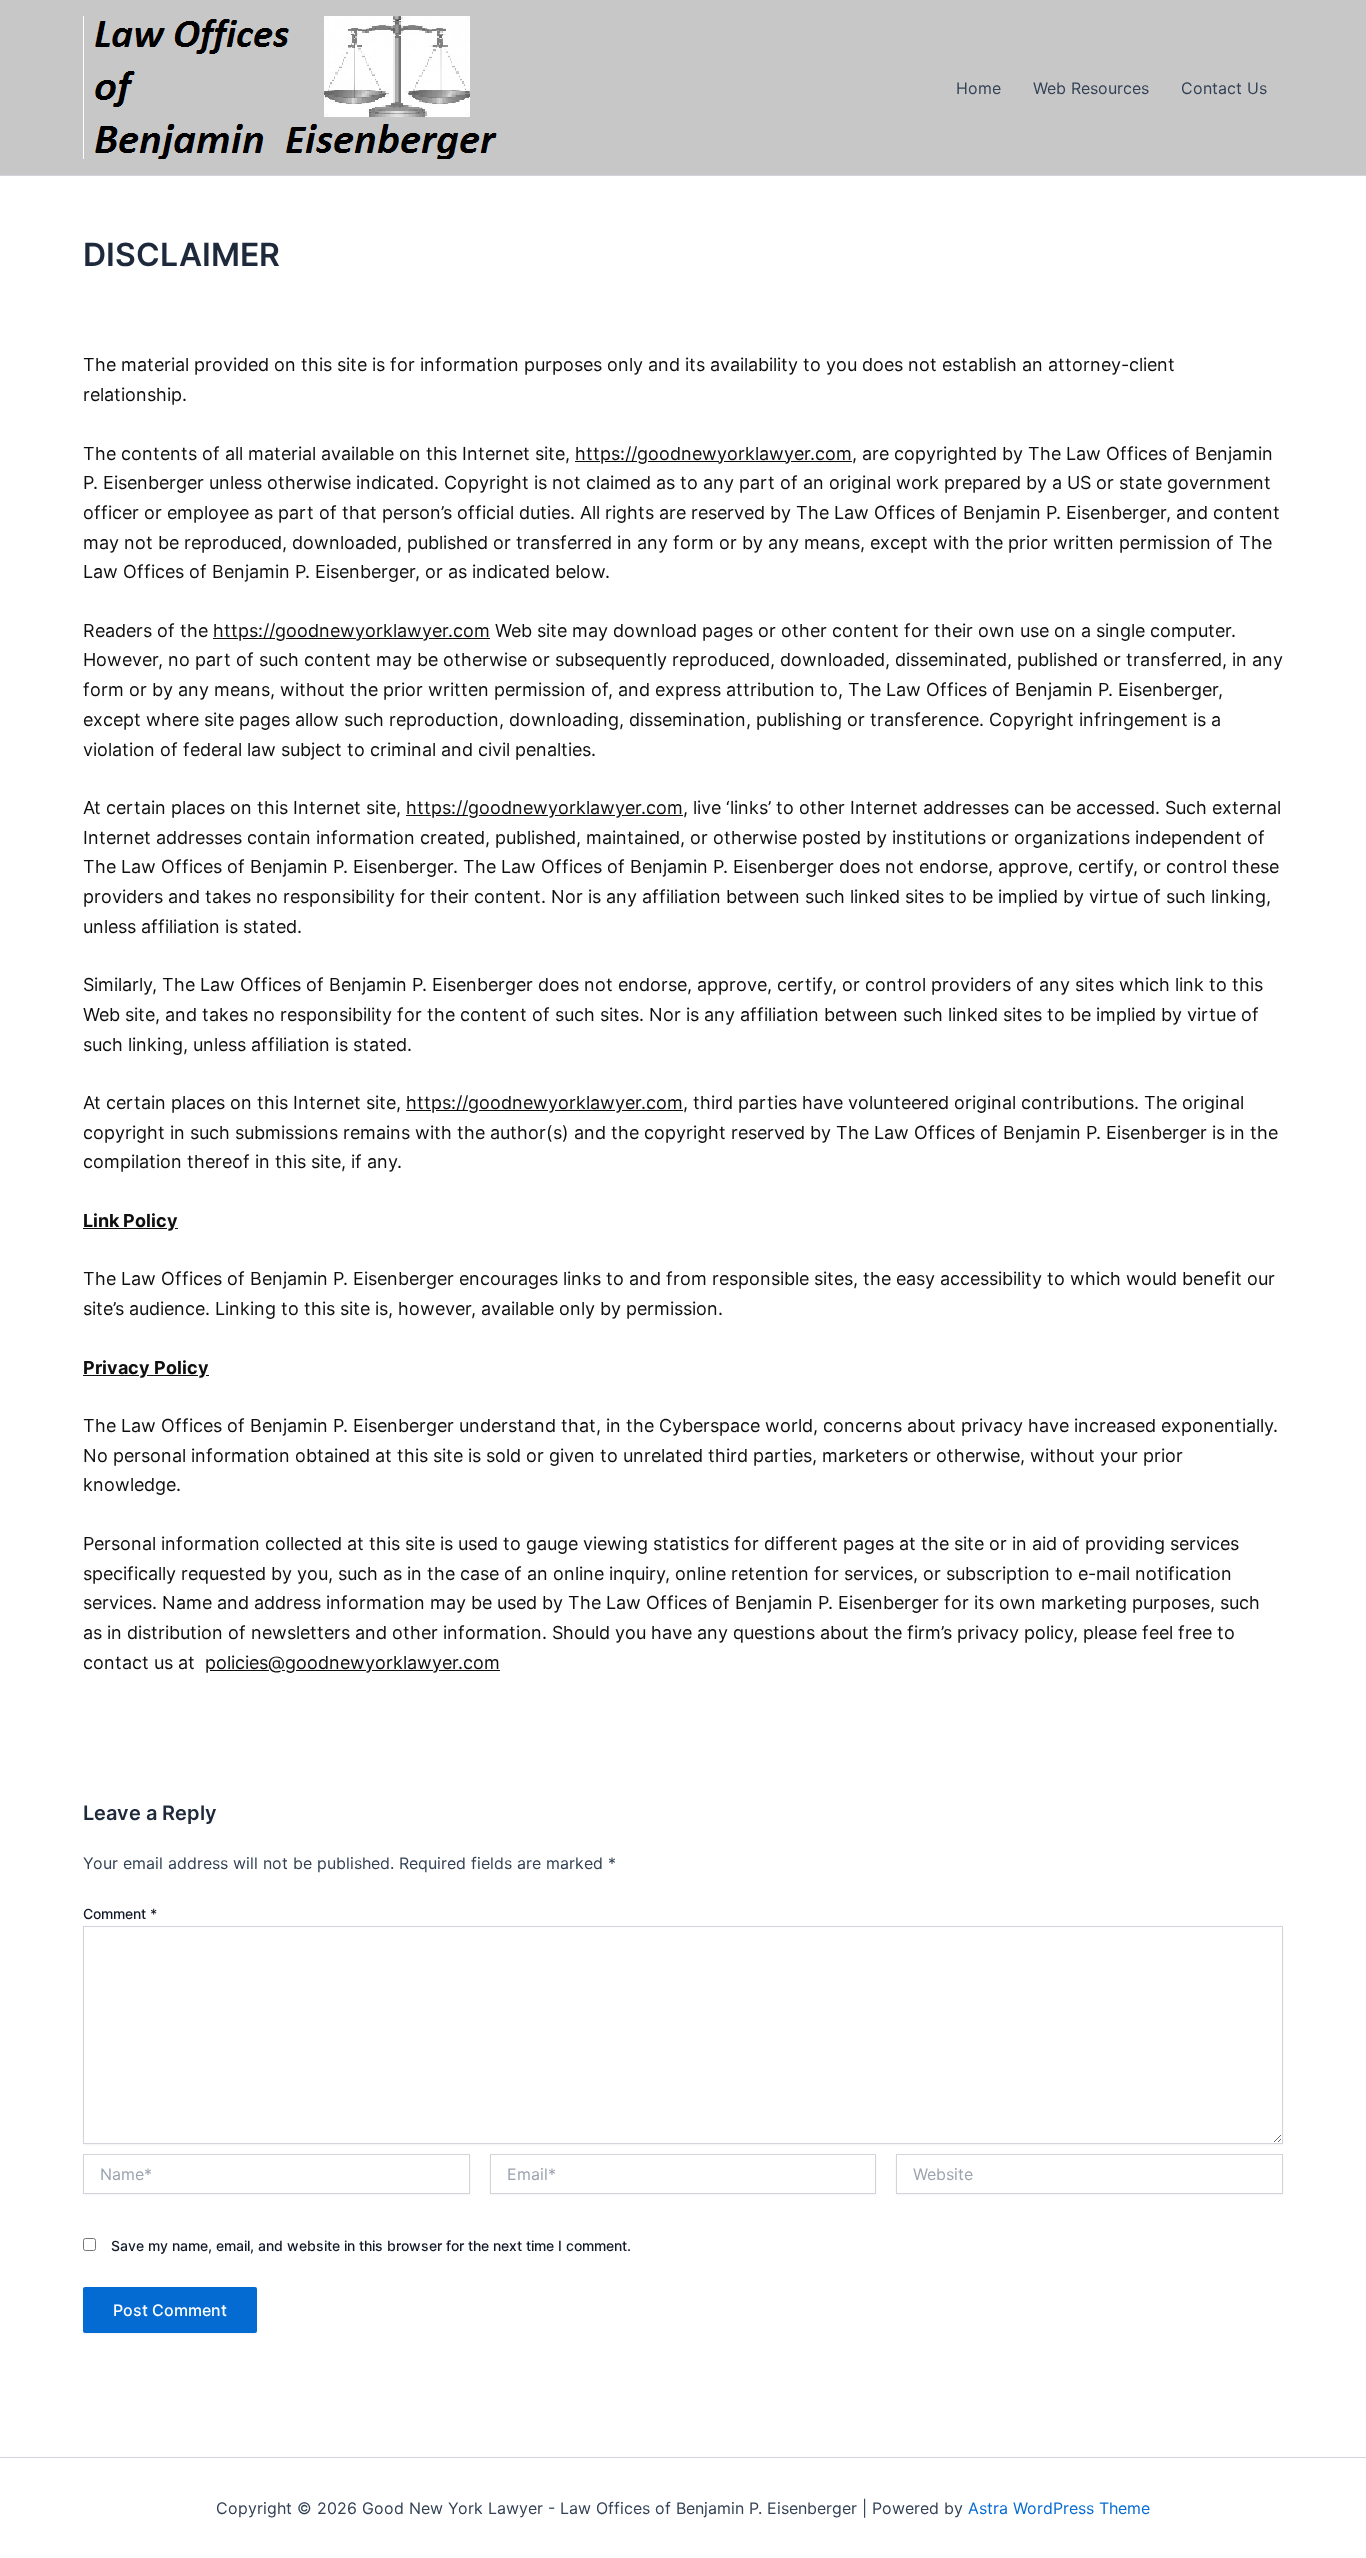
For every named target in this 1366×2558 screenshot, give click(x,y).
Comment (120, 1913)
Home (978, 88)
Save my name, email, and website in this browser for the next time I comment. (371, 2245)
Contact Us (1224, 88)
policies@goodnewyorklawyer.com (352, 1662)
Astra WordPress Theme (1059, 2508)
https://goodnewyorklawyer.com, (716, 453)
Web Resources (1091, 88)
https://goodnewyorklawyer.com (351, 630)
